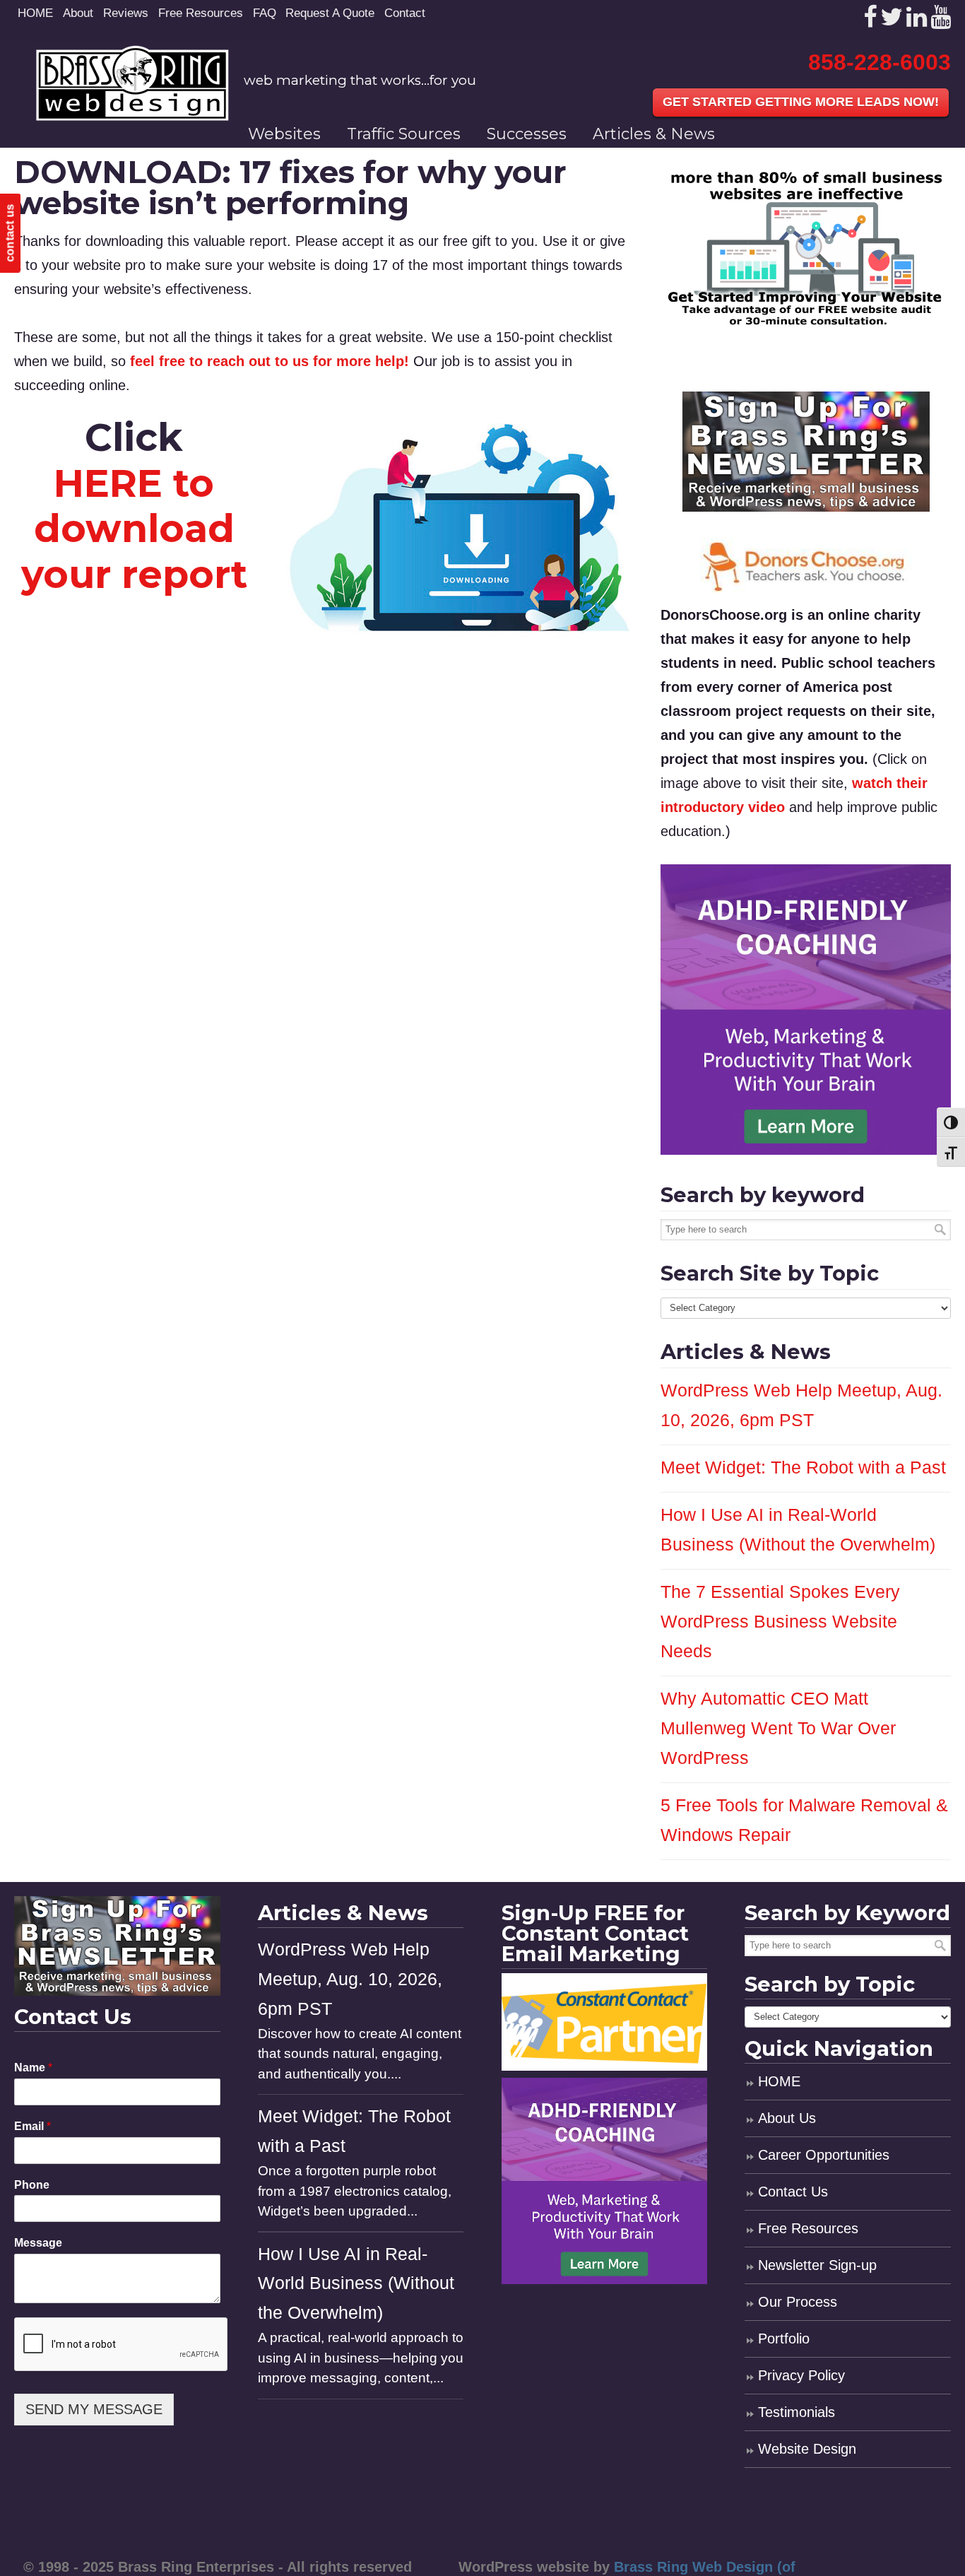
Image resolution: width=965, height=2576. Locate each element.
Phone (32, 2185)
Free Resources (201, 13)
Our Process (798, 2302)
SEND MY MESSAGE (94, 2409)
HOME (35, 13)
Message (38, 2243)
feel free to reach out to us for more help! (270, 361)
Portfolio (784, 2339)
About (78, 13)
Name (33, 2068)
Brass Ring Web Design (132, 83)
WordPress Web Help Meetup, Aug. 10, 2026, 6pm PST (350, 1979)
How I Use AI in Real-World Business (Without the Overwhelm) (356, 2284)
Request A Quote (330, 13)
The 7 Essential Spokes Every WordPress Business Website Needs (780, 1622)
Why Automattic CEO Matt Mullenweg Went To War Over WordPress (778, 1728)
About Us (787, 2118)
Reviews (126, 13)
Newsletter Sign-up (817, 2265)
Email (32, 2126)
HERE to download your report (134, 529)
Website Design (807, 2449)
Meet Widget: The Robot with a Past (803, 1468)
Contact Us (793, 2192)
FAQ (265, 13)
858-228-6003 (880, 62)
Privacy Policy (801, 2375)
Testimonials (797, 2412)
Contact (405, 13)
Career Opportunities (824, 2155)
